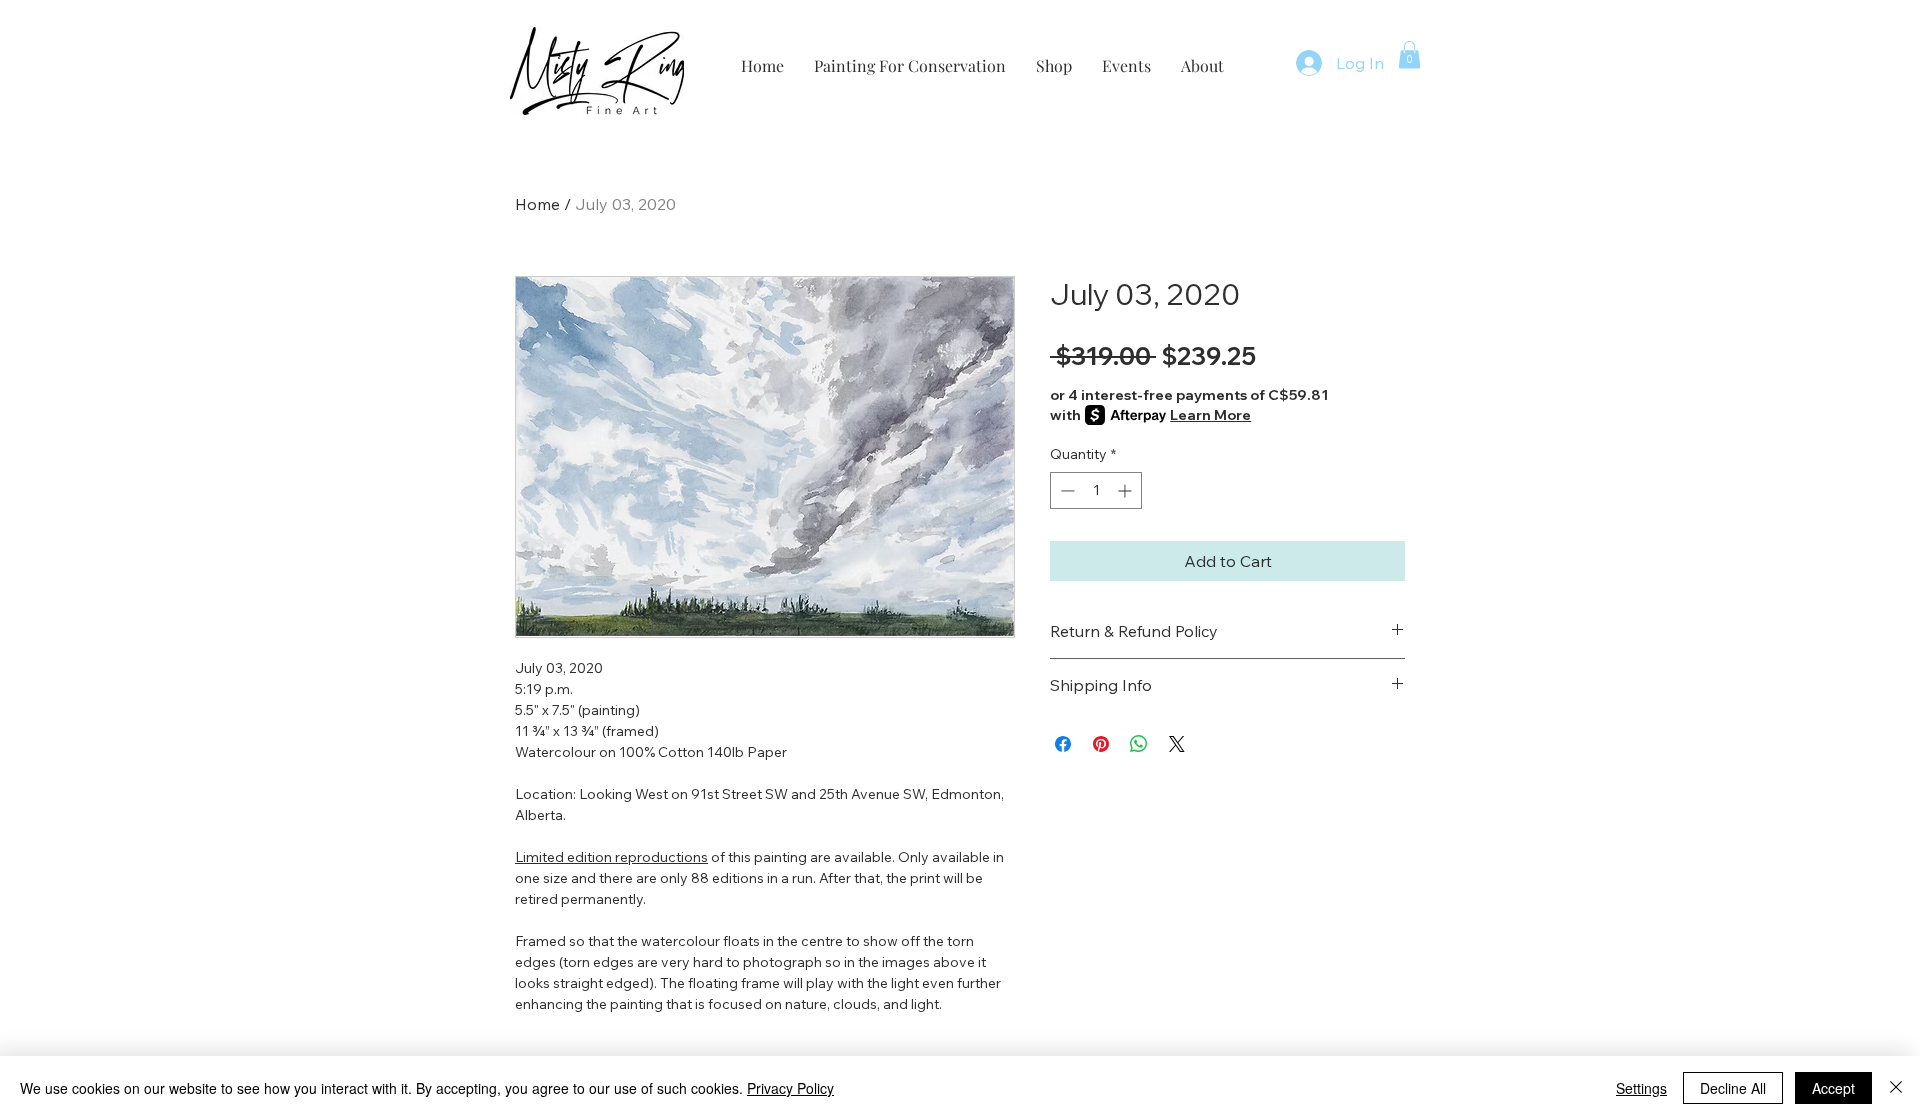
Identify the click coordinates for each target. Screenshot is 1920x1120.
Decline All (1733, 1088)
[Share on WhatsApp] (1139, 744)
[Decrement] (1065, 490)
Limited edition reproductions (611, 857)
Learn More (1210, 415)
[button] (1409, 54)
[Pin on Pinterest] (1101, 744)
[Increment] (1126, 490)
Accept (1833, 1088)
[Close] (1896, 1088)
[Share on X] (1177, 744)
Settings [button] (1641, 1088)
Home (537, 204)
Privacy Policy (790, 1088)
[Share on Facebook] (1063, 744)
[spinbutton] (1096, 490)
